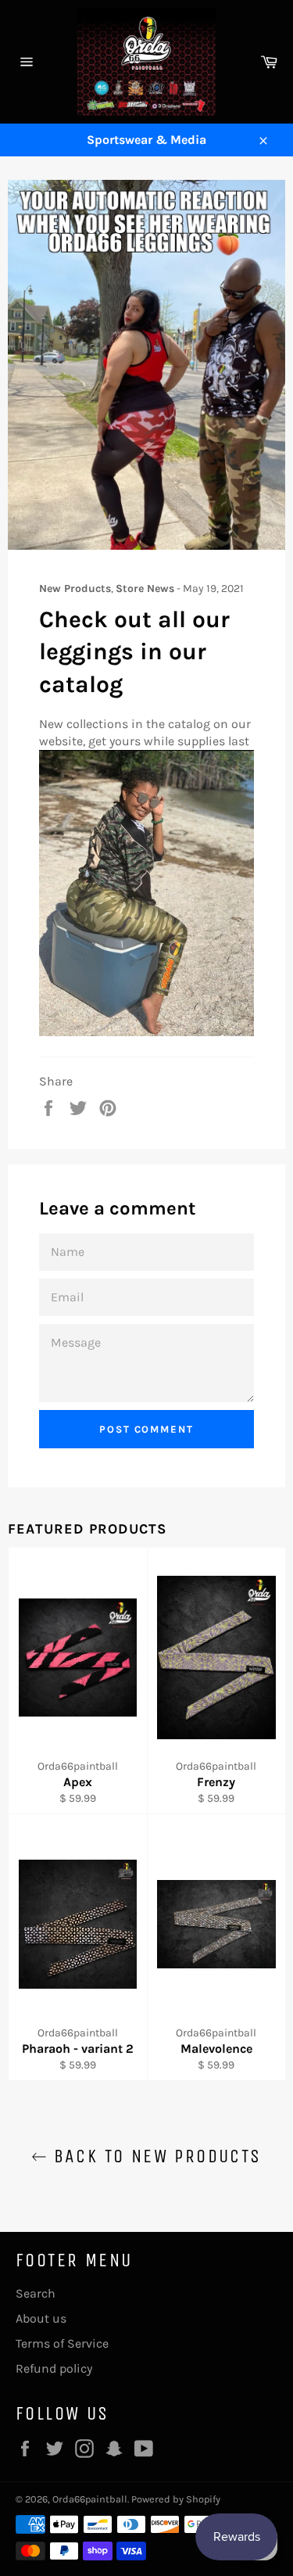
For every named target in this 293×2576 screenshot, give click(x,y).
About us (41, 2318)
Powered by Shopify (176, 2499)
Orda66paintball (90, 2499)
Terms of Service (62, 2343)
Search (36, 2293)
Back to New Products (154, 2156)
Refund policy (54, 2368)
